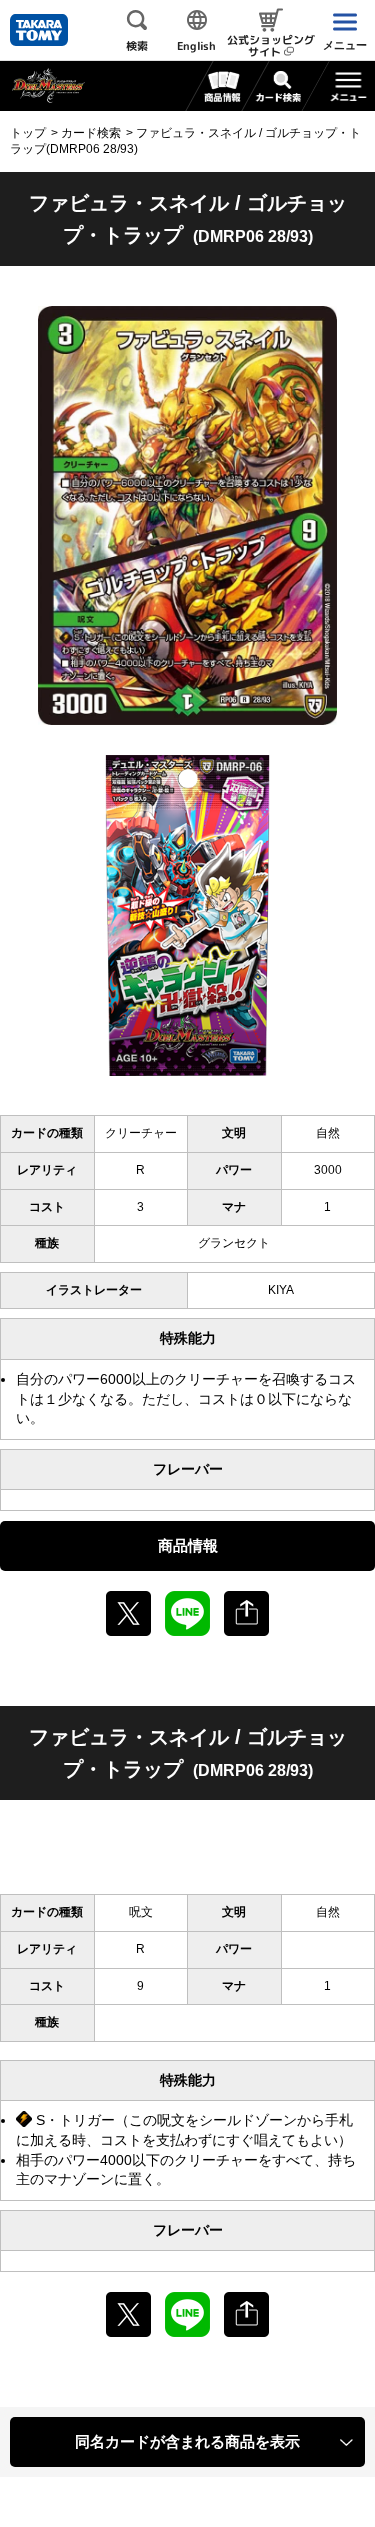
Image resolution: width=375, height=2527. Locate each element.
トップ (28, 133)
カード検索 (91, 133)
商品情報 (188, 1545)
